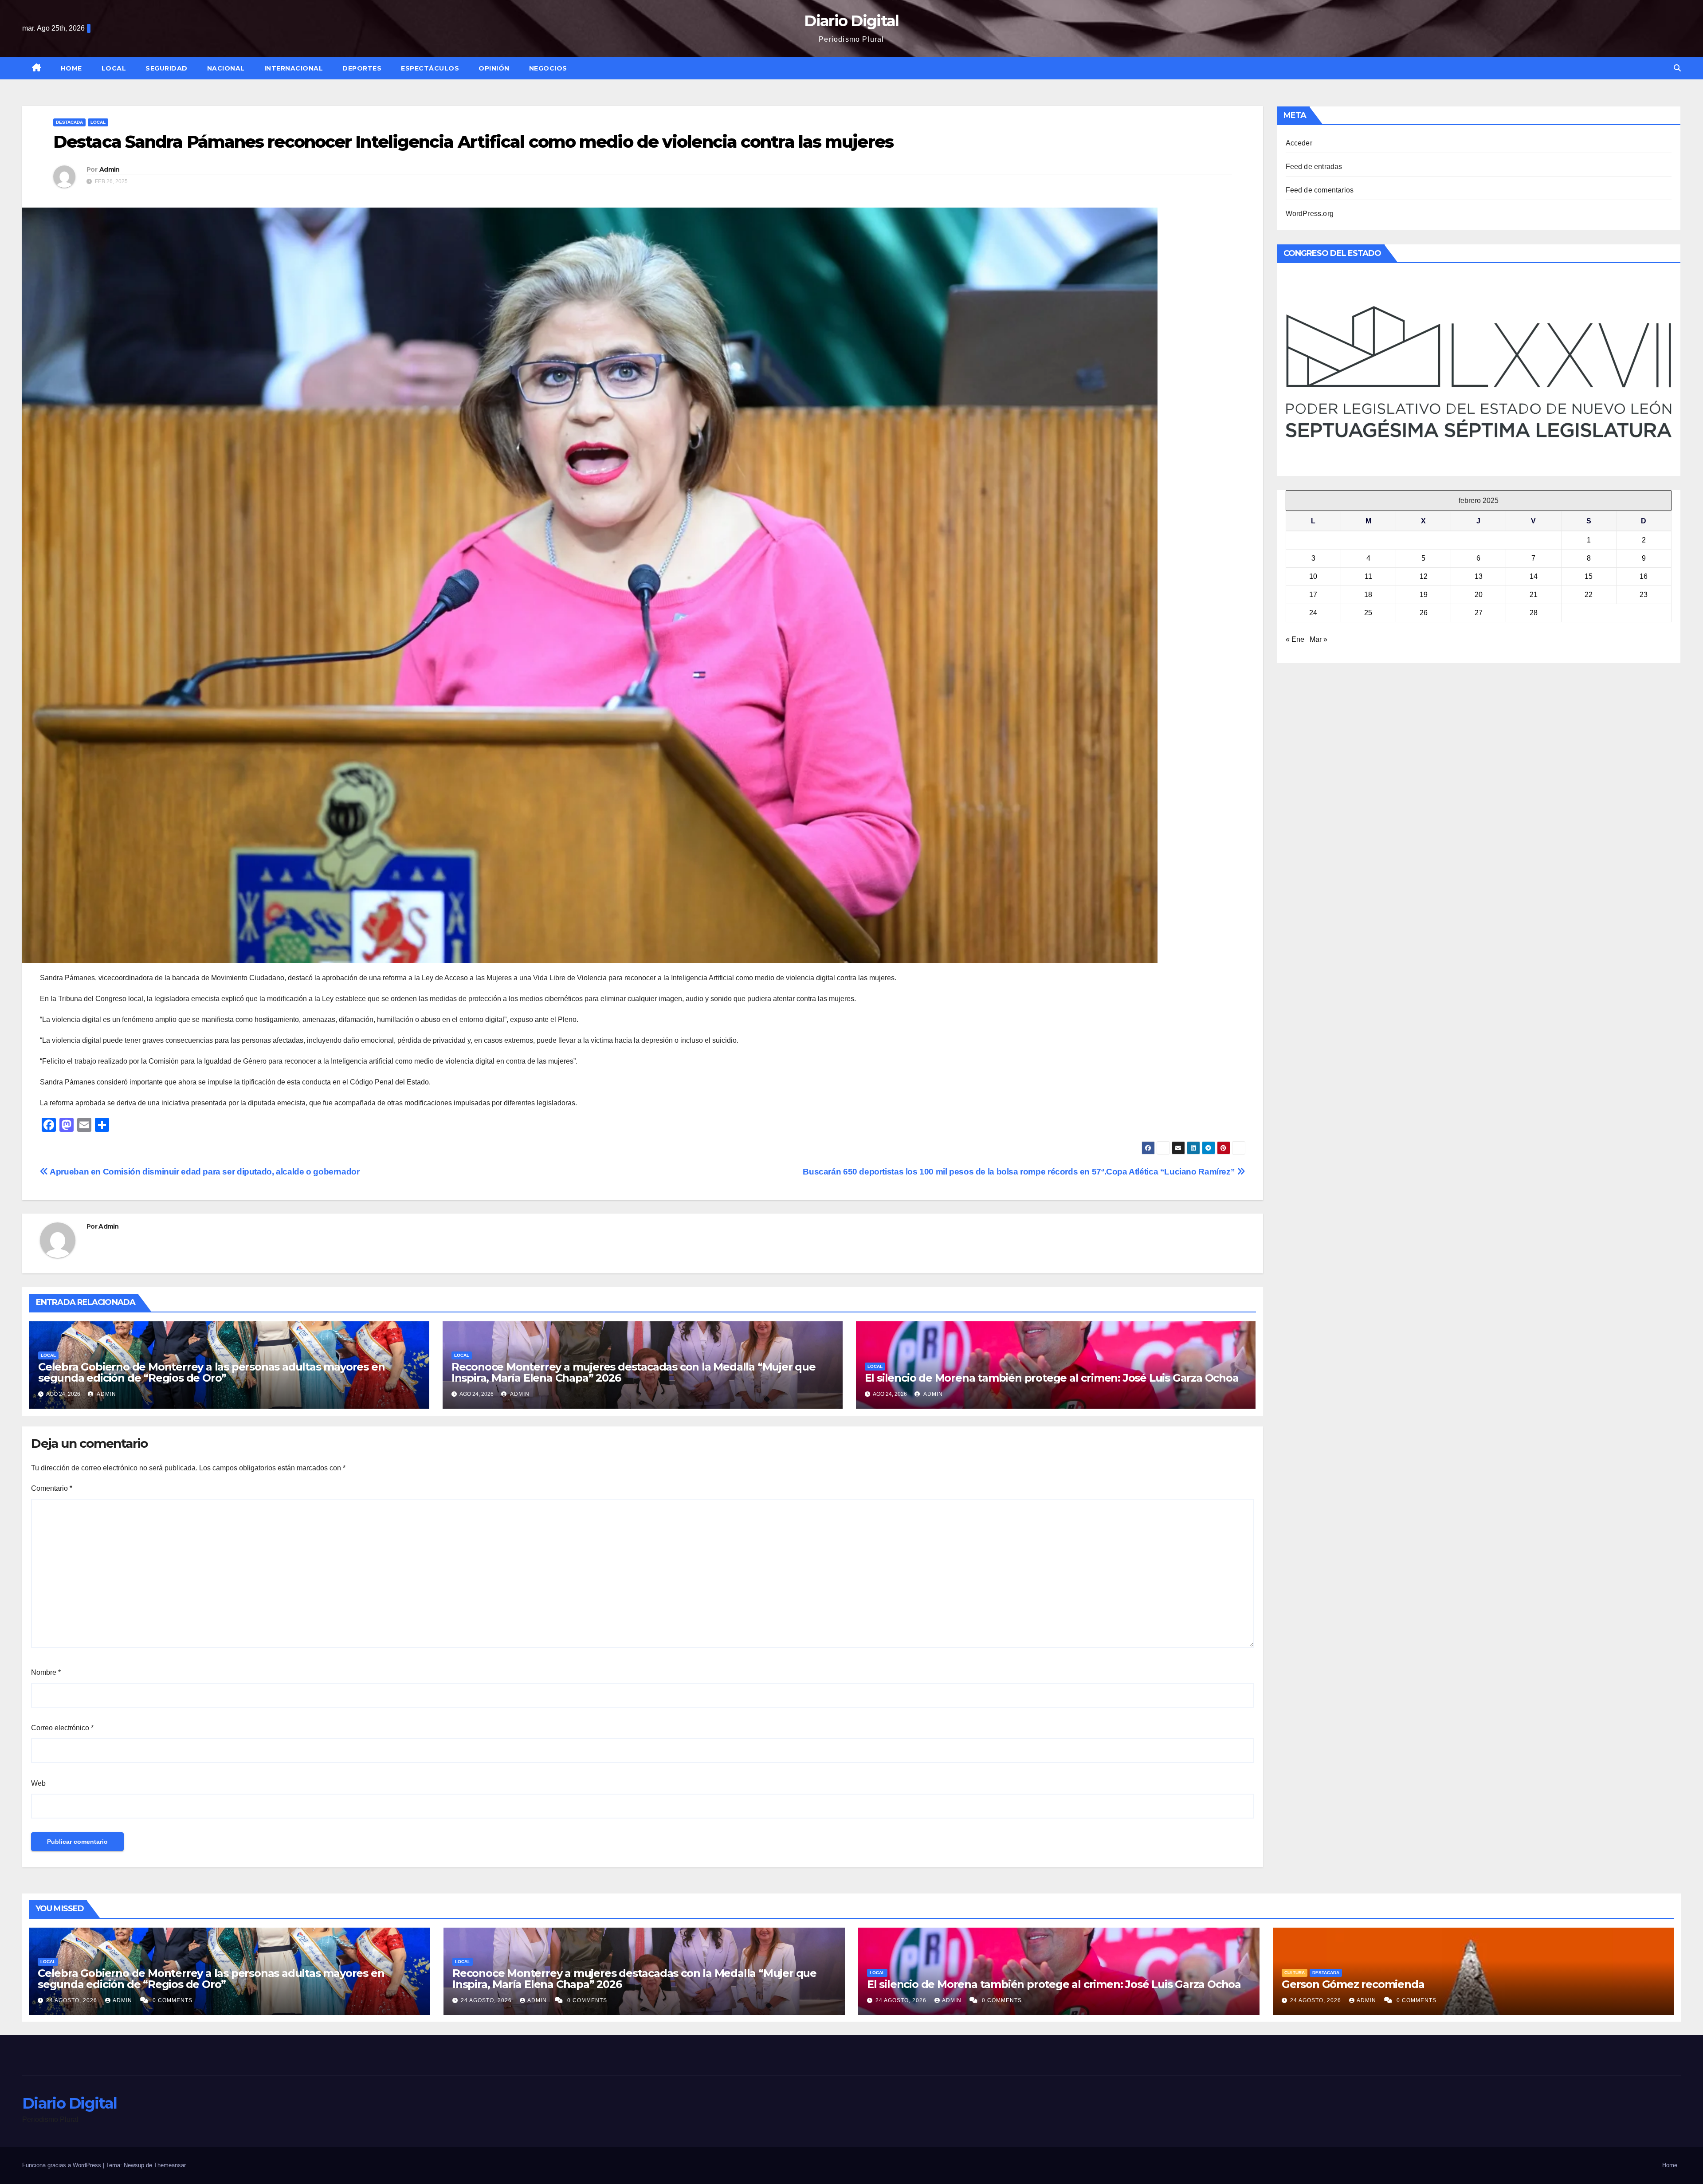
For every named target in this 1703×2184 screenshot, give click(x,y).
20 (1479, 595)
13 (1479, 576)
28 (1534, 613)
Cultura (1295, 1973)
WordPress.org (1310, 214)
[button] (1677, 68)
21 (1534, 595)
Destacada (69, 122)
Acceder (1299, 143)
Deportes (362, 68)
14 (1534, 576)
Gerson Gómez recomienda (1353, 1984)
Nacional (226, 68)
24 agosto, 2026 (73, 2000)
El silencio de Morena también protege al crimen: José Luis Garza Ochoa (1052, 1378)
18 (1368, 595)
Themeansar (170, 2165)
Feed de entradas (1314, 167)
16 (1644, 576)
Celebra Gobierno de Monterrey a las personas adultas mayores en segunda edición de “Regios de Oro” (211, 1372)
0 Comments (173, 2000)
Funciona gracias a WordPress (63, 2165)
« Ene (1295, 639)
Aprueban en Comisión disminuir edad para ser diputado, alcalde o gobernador (204, 1172)
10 (1313, 576)
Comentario (52, 1488)
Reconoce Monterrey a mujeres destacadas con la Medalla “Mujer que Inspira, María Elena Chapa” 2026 (634, 1372)
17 (1313, 595)
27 (1479, 613)
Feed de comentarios (1320, 190)
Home (71, 68)
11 (1368, 576)
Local (114, 68)
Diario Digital (851, 21)
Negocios (548, 68)
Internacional (294, 68)
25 (1368, 613)
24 (1313, 613)
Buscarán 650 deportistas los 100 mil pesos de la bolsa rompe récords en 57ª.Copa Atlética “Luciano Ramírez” (1020, 1172)
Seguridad (167, 68)
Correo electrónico (62, 1728)
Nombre (46, 1672)
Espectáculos (430, 68)
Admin (110, 169)
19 (1424, 595)
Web (38, 1783)
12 (1424, 576)
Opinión (494, 68)
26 (1424, 613)
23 (1644, 595)
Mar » (1318, 639)
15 (1589, 576)
